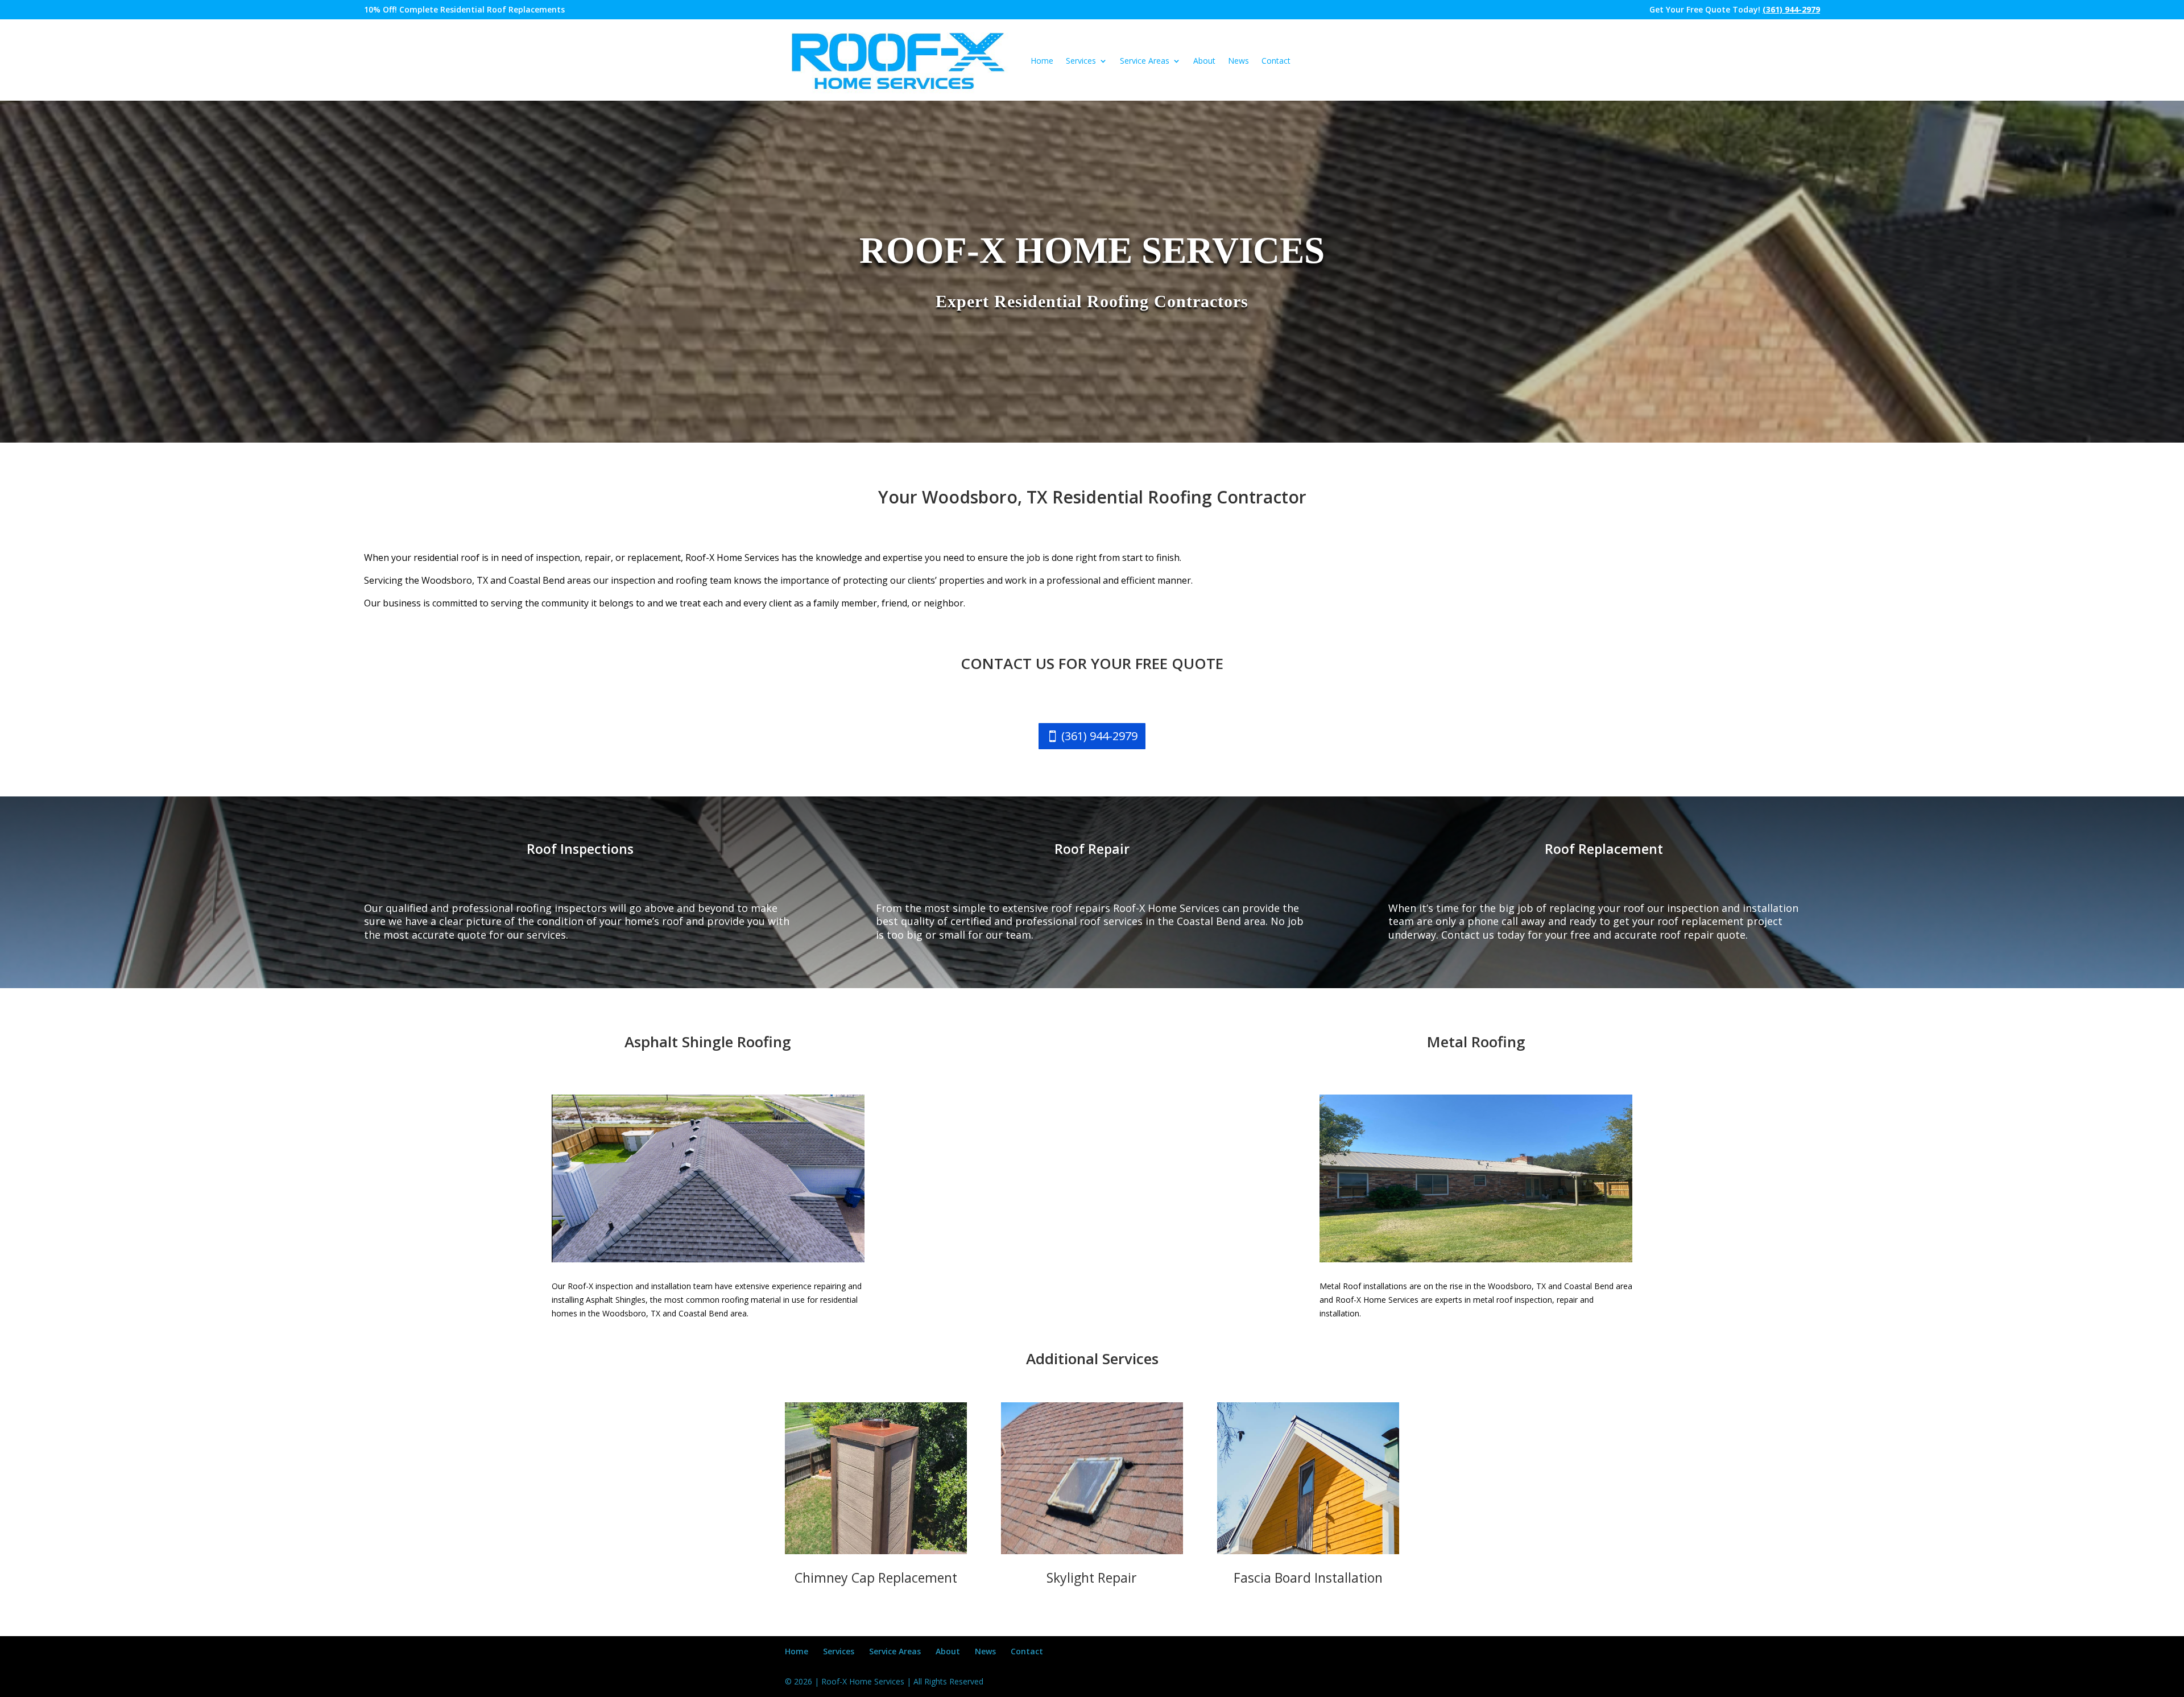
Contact (1276, 61)
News (1238, 61)
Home (1042, 61)
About (1204, 61)
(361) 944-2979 (1099, 736)
